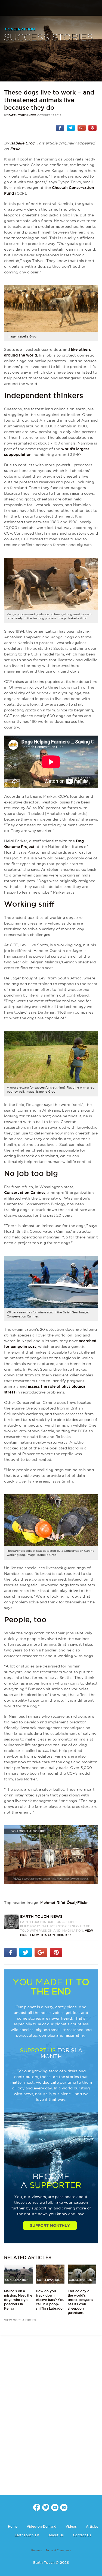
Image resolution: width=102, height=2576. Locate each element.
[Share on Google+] (82, 128)
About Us (56, 2535)
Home (13, 2526)
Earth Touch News (22, 115)
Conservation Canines (25, 1193)
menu (6, 8)
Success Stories (48, 38)
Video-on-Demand (41, 2526)
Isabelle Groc (22, 143)
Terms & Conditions (58, 2550)
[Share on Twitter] (71, 128)
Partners (37, 2550)
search (96, 8)
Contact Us (82, 2535)
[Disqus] (51, 2417)
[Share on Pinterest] (92, 128)
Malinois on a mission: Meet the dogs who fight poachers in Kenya (18, 2300)
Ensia (15, 149)
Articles (92, 2526)
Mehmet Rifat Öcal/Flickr (64, 1903)
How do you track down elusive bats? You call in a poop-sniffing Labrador (50, 2300)
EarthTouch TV (27, 2535)
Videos (71, 2526)
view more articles (20, 2320)
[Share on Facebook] (60, 128)
